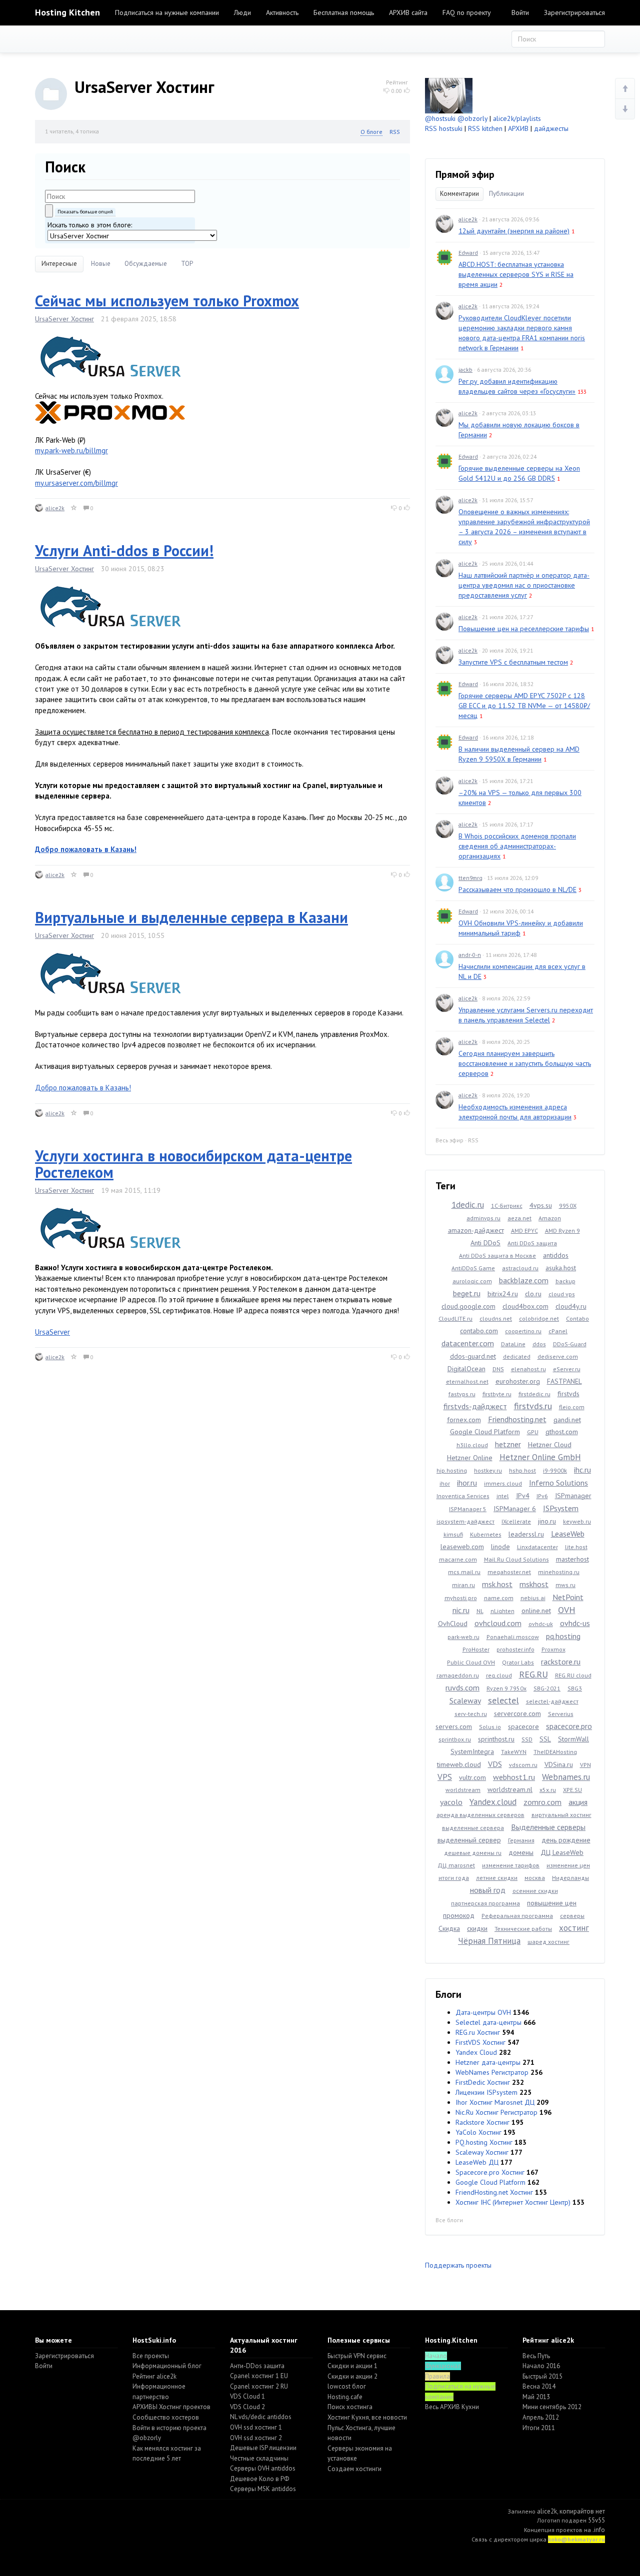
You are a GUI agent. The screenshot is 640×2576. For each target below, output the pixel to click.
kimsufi (453, 1534)
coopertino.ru (523, 1331)
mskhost (534, 1584)
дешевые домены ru (473, 1853)
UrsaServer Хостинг (64, 319)
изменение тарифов (511, 1865)
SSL (545, 1739)
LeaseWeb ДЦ (477, 2162)
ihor (445, 1483)
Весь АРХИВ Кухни (452, 2407)
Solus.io (490, 1727)
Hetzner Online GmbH (540, 1457)
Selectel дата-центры (488, 2022)
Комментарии (459, 194)
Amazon (550, 1218)
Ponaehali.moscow (513, 1637)
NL (480, 1611)
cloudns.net (496, 1318)
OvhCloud (453, 1624)
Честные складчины (259, 2458)
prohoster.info (515, 1649)
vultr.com (472, 1777)
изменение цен (568, 1865)
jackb (465, 370)
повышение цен (552, 1903)
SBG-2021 (547, 1688)
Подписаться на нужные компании (167, 12)
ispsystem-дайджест (465, 1521)
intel (503, 1496)
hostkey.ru (488, 1470)
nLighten (502, 1611)
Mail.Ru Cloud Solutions (516, 1559)
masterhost (572, 1559)
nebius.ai (533, 1598)
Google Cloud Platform (485, 1432)
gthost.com (562, 1432)
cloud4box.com (525, 1306)
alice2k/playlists (517, 118)
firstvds (568, 1394)
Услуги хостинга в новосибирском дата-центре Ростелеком (193, 1164)
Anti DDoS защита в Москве (497, 1256)
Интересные (59, 264)
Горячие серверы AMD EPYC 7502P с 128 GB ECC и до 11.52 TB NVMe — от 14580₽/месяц (524, 706)
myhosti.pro (461, 1598)
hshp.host (522, 1470)
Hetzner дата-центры (488, 2062)
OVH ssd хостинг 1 (256, 2427)
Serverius (561, 1714)
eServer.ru (567, 1369)
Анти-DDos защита (257, 2366)
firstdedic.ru (534, 1394)
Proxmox (553, 1649)
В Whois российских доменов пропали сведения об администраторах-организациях (517, 846)
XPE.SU (572, 1790)
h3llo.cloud (472, 1445)
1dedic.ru (468, 1205)
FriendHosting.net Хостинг (494, 2192)
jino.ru (547, 1521)
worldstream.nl (510, 1789)
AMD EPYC (524, 1231)
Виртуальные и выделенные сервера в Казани (191, 917)
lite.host (576, 1547)
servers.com (454, 1726)
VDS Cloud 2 (247, 2407)
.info (599, 2530)
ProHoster (476, 1649)
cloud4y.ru (571, 1306)
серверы (572, 1916)
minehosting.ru (559, 1572)
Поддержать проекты (458, 2265)
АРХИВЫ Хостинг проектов (171, 2407)
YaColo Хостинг (478, 2132)
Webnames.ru (566, 1777)
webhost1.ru (514, 1777)
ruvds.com (462, 1688)
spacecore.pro (569, 1726)
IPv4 (523, 1496)
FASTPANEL (564, 1381)
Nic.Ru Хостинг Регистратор (496, 2112)
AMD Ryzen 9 (562, 1231)
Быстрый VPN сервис (357, 2356)
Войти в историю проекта (169, 2428)
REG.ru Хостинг (478, 2032)
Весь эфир (449, 1140)
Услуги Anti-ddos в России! (124, 550)
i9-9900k (555, 1470)
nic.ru (461, 1610)
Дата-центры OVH (483, 2012)
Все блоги (449, 2220)
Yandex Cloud (476, 2052)
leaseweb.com (462, 1547)
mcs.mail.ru (464, 1572)
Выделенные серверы (548, 1827)
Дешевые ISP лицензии (263, 2448)
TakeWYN (514, 1752)
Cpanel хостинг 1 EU (259, 2376)
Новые (101, 264)
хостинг (574, 1928)
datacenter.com (468, 1343)
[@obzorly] (449, 95)
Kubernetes (486, 1534)
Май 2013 (536, 2397)
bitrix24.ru (503, 1294)
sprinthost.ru (496, 1739)
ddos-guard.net (473, 1356)
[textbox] (120, 196)
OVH (567, 1610)
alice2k (55, 508)
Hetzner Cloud (550, 1445)
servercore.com (517, 1714)
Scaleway (465, 1701)
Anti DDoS (485, 1243)
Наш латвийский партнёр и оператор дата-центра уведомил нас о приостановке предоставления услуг (524, 585)
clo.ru (533, 1294)
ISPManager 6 (515, 1509)
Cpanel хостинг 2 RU (259, 2386)
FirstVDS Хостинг (480, 2042)
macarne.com (458, 1559)
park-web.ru (463, 1637)
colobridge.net (539, 1318)
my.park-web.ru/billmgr (71, 450)
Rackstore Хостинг (482, 2122)
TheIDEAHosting (555, 1752)
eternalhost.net (467, 1381)
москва (535, 1878)
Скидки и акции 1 (352, 2366)
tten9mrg (470, 878)
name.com (499, 1598)
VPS (445, 1777)
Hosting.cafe (345, 2397)
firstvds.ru (533, 1406)
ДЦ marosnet (456, 1865)
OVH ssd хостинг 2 (256, 2438)
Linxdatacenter (537, 1547)
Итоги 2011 (539, 2428)
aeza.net (519, 1218)
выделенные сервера (473, 1828)
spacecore (523, 1726)
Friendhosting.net (517, 1419)
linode (500, 1547)
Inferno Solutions (558, 1483)
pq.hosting (563, 1636)
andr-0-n (470, 955)
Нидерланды (570, 1878)
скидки (477, 1928)
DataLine (513, 1344)
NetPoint (568, 1597)
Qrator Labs (518, 1662)
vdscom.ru (523, 1765)
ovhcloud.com (498, 1623)
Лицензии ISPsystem (486, 2092)
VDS (495, 1764)
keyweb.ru (577, 1521)
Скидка (449, 1928)
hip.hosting (452, 1470)
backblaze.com (524, 1280)
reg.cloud (499, 1675)
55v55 (596, 2520)
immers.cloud (503, 1483)
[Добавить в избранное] (74, 508)
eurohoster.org (518, 1381)
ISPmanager (573, 1496)
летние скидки (497, 1878)
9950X (568, 1206)
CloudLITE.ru (455, 1318)
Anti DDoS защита (532, 1243)
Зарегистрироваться (574, 12)
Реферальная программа (517, 1916)
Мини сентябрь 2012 (552, 2407)
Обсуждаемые (146, 264)
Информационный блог (167, 2366)
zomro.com (542, 1802)
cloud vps (562, 1294)
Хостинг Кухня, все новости (367, 2417)
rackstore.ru (561, 1662)
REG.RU (533, 1674)
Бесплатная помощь (344, 12)
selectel (503, 1700)
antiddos (556, 1255)
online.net (536, 1611)
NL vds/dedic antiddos (261, 2417)
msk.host (497, 1584)
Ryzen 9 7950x (506, 1688)
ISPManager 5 (468, 1509)
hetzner (508, 1444)
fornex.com (464, 1420)
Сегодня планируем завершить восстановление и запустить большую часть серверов (525, 1063)
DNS (498, 1369)
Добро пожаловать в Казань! (83, 1088)
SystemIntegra (472, 1751)
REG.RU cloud (573, 1675)
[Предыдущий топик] (625, 89)
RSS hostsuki (444, 128)
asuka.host (561, 1268)
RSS (395, 132)
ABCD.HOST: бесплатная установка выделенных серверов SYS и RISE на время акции (516, 274)
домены (521, 1852)
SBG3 (575, 1688)
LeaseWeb (568, 1534)
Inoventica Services (463, 1496)
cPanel (558, 1331)
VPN (585, 1765)
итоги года (454, 1878)
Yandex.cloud (493, 1802)
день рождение (566, 1840)
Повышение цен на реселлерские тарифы (524, 629)
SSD (527, 1739)
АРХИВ (518, 128)
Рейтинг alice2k (154, 2376)
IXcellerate (516, 1521)
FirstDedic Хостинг (483, 2082)
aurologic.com (472, 1281)
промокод (459, 1915)
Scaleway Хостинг (482, 2152)
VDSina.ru (559, 1764)
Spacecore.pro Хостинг (490, 2172)
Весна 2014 (539, 2386)
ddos (539, 1344)
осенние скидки (535, 1891)
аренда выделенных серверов (480, 1815)
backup (565, 1281)
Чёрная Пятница (489, 1941)
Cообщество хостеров (166, 2417)
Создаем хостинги (354, 2469)
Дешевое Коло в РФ (259, 2479)
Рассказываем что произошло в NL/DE (517, 889)
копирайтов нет (582, 2511)
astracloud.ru (520, 1268)
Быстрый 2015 (542, 2376)
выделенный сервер (469, 1840)
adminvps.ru (483, 1218)
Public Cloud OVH (471, 1662)
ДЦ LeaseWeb (562, 1852)
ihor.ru (467, 1483)
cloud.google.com (468, 1306)
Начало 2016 (541, 2366)
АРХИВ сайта (408, 12)
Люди (242, 12)
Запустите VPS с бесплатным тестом (513, 662)
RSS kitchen (485, 128)
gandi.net (567, 1420)
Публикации (506, 194)
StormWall (573, 1739)
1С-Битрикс (507, 1206)
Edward (468, 253)
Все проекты (151, 2356)
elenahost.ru (528, 1369)
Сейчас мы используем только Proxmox (167, 301)
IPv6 (542, 1496)
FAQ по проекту (467, 12)
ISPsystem (561, 1508)
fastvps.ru (462, 1394)
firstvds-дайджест (475, 1406)
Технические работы (523, 1929)
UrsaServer (52, 1332)
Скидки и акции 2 (352, 2376)
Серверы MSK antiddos (263, 2489)
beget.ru (467, 1293)
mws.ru (565, 1585)
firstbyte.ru (497, 1394)
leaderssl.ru (526, 1534)
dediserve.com (558, 1356)
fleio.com (572, 1407)
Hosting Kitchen (67, 12)
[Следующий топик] (625, 109)
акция (578, 1802)
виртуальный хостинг (561, 1815)
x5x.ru (548, 1790)
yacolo (451, 1802)
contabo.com (479, 1331)
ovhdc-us (575, 1623)
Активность (282, 12)
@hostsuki (440, 118)
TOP (187, 264)
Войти (520, 12)
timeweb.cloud (459, 1764)
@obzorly (472, 118)
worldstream (463, 1790)
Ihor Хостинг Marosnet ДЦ (495, 2102)
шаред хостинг (548, 1942)
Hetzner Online (470, 1458)
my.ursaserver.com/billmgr (76, 483)
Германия (521, 1840)
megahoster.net (509, 1572)
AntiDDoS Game (473, 1268)
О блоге (371, 132)
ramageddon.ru (458, 1675)
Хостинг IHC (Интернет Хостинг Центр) (513, 2202)
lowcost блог (347, 2386)
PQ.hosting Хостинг (484, 2142)
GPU (533, 1432)
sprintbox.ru (455, 1739)
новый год (488, 1890)
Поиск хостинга (350, 2407)
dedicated (517, 1356)
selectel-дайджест (552, 1701)
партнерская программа (485, 1903)
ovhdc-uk (541, 1624)
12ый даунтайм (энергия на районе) (514, 231)
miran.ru (463, 1585)
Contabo (577, 1318)
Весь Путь (536, 2356)
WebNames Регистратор (492, 2072)
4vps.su (541, 1205)
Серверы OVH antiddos (263, 2468)
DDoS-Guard (570, 1344)
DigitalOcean (466, 1369)
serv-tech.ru (471, 1714)
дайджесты (551, 128)
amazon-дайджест (476, 1230)
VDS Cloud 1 (247, 2396)
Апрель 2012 (541, 2417)
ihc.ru (582, 1470)
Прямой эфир (465, 174)
